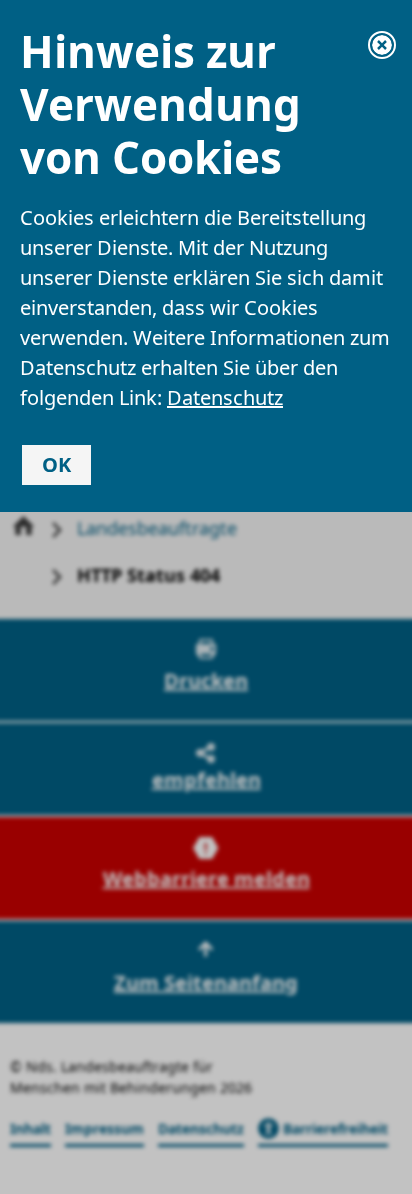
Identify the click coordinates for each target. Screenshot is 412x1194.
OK (56, 464)
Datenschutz (225, 397)
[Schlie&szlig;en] (382, 45)
